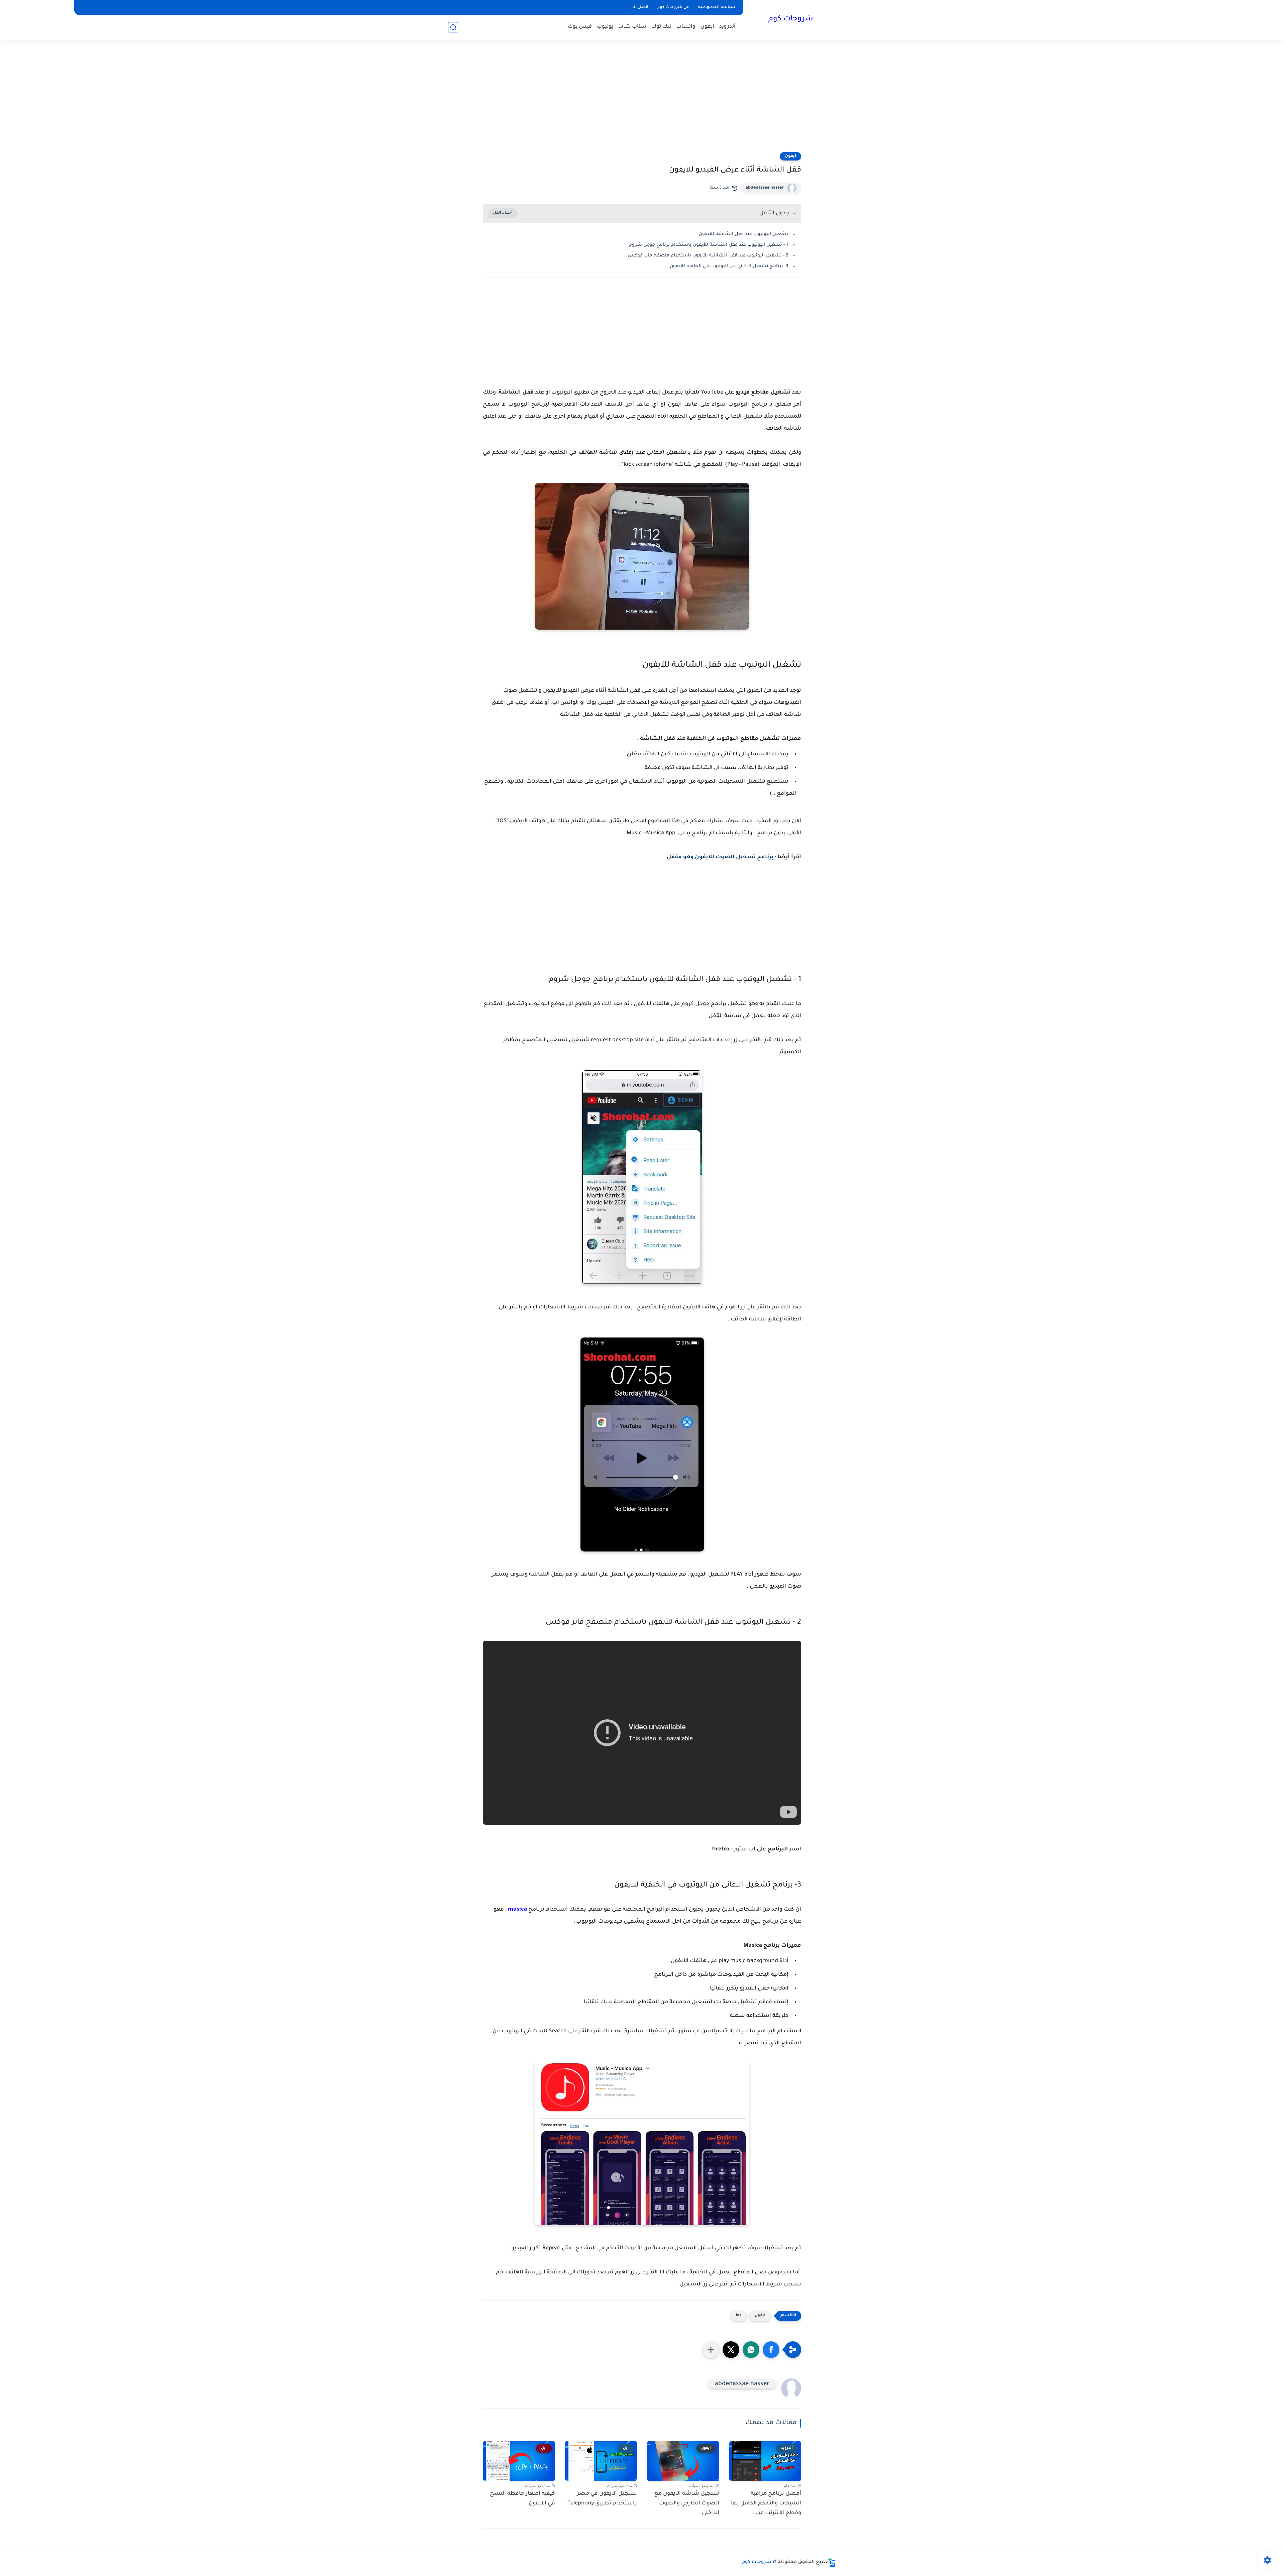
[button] (771, 2350)
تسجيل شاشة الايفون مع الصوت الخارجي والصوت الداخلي (687, 2503)
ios (739, 2316)
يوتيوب (605, 27)
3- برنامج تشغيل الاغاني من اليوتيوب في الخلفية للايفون (729, 266)
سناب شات (632, 27)
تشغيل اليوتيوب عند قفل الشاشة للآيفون (743, 234)
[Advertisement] (642, 100)
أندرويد (727, 27)
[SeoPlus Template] (832, 2562)
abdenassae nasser (765, 188)
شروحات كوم (791, 19)
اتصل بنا (640, 7)
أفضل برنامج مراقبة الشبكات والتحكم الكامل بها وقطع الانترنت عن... (766, 2503)
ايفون (707, 27)
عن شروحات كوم (673, 7)
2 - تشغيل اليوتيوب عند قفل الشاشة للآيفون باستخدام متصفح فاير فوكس (708, 256)
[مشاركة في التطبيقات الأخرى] (711, 2350)
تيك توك (661, 27)
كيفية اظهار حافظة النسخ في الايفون (522, 2499)
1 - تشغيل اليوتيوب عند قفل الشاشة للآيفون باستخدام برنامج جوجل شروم (709, 245)
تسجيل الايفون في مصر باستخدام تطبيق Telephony (602, 2499)
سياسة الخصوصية (717, 7)
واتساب (686, 27)
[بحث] (453, 27)
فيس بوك (580, 27)
